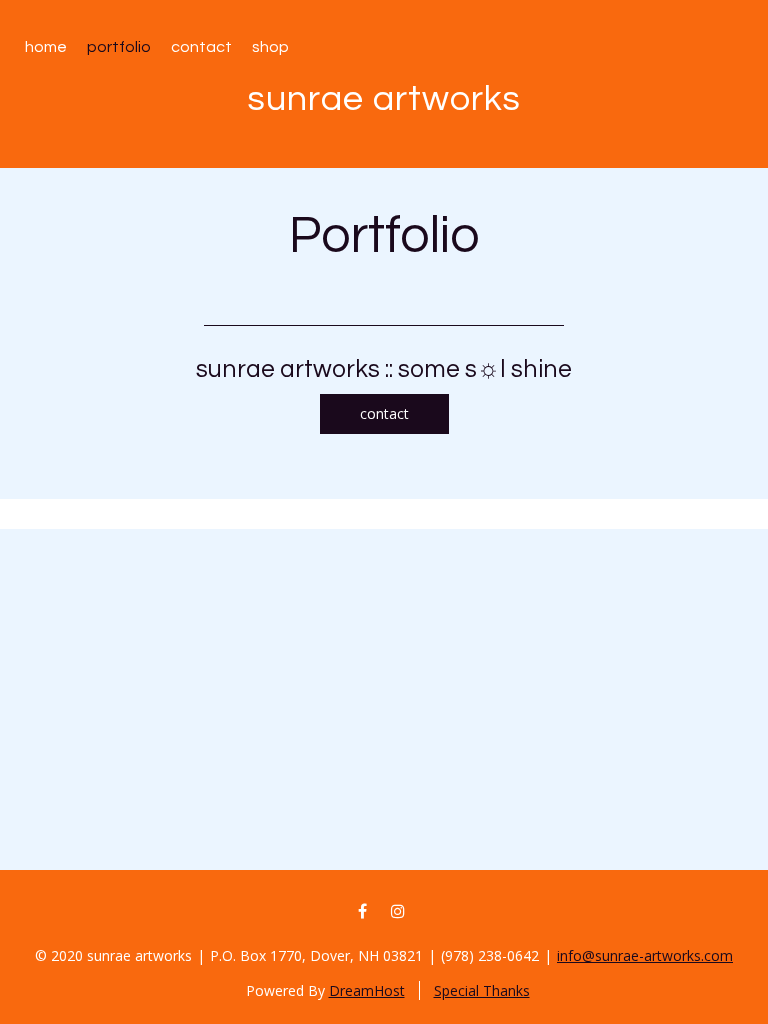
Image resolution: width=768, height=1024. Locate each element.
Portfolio (119, 47)
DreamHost (367, 990)
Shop (270, 47)
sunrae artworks (384, 99)
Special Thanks (482, 990)
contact (384, 413)
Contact (201, 47)
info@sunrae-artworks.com (645, 955)
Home (46, 47)
